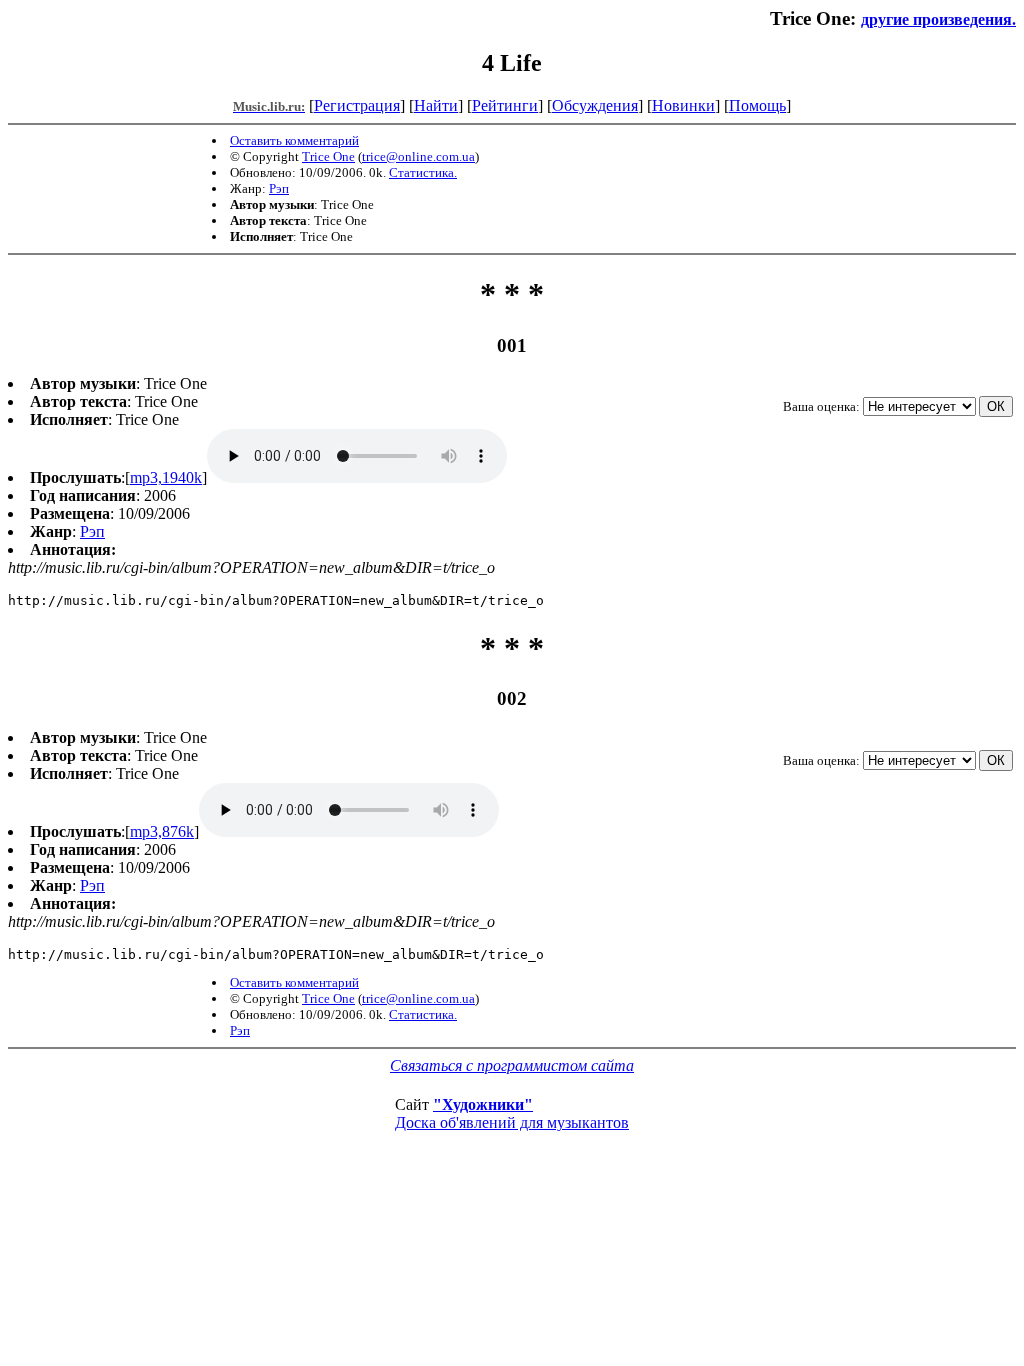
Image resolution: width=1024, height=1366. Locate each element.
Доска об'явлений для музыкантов (512, 1122)
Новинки (683, 105)
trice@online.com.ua (418, 156)
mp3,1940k (166, 477)
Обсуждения (595, 105)
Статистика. (423, 172)
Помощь (757, 105)
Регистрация (357, 105)
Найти (436, 105)
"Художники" (483, 1104)
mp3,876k (162, 831)
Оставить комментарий (294, 140)
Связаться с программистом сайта (512, 1065)
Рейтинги (505, 105)
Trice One (328, 156)
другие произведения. (938, 19)
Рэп (279, 188)
